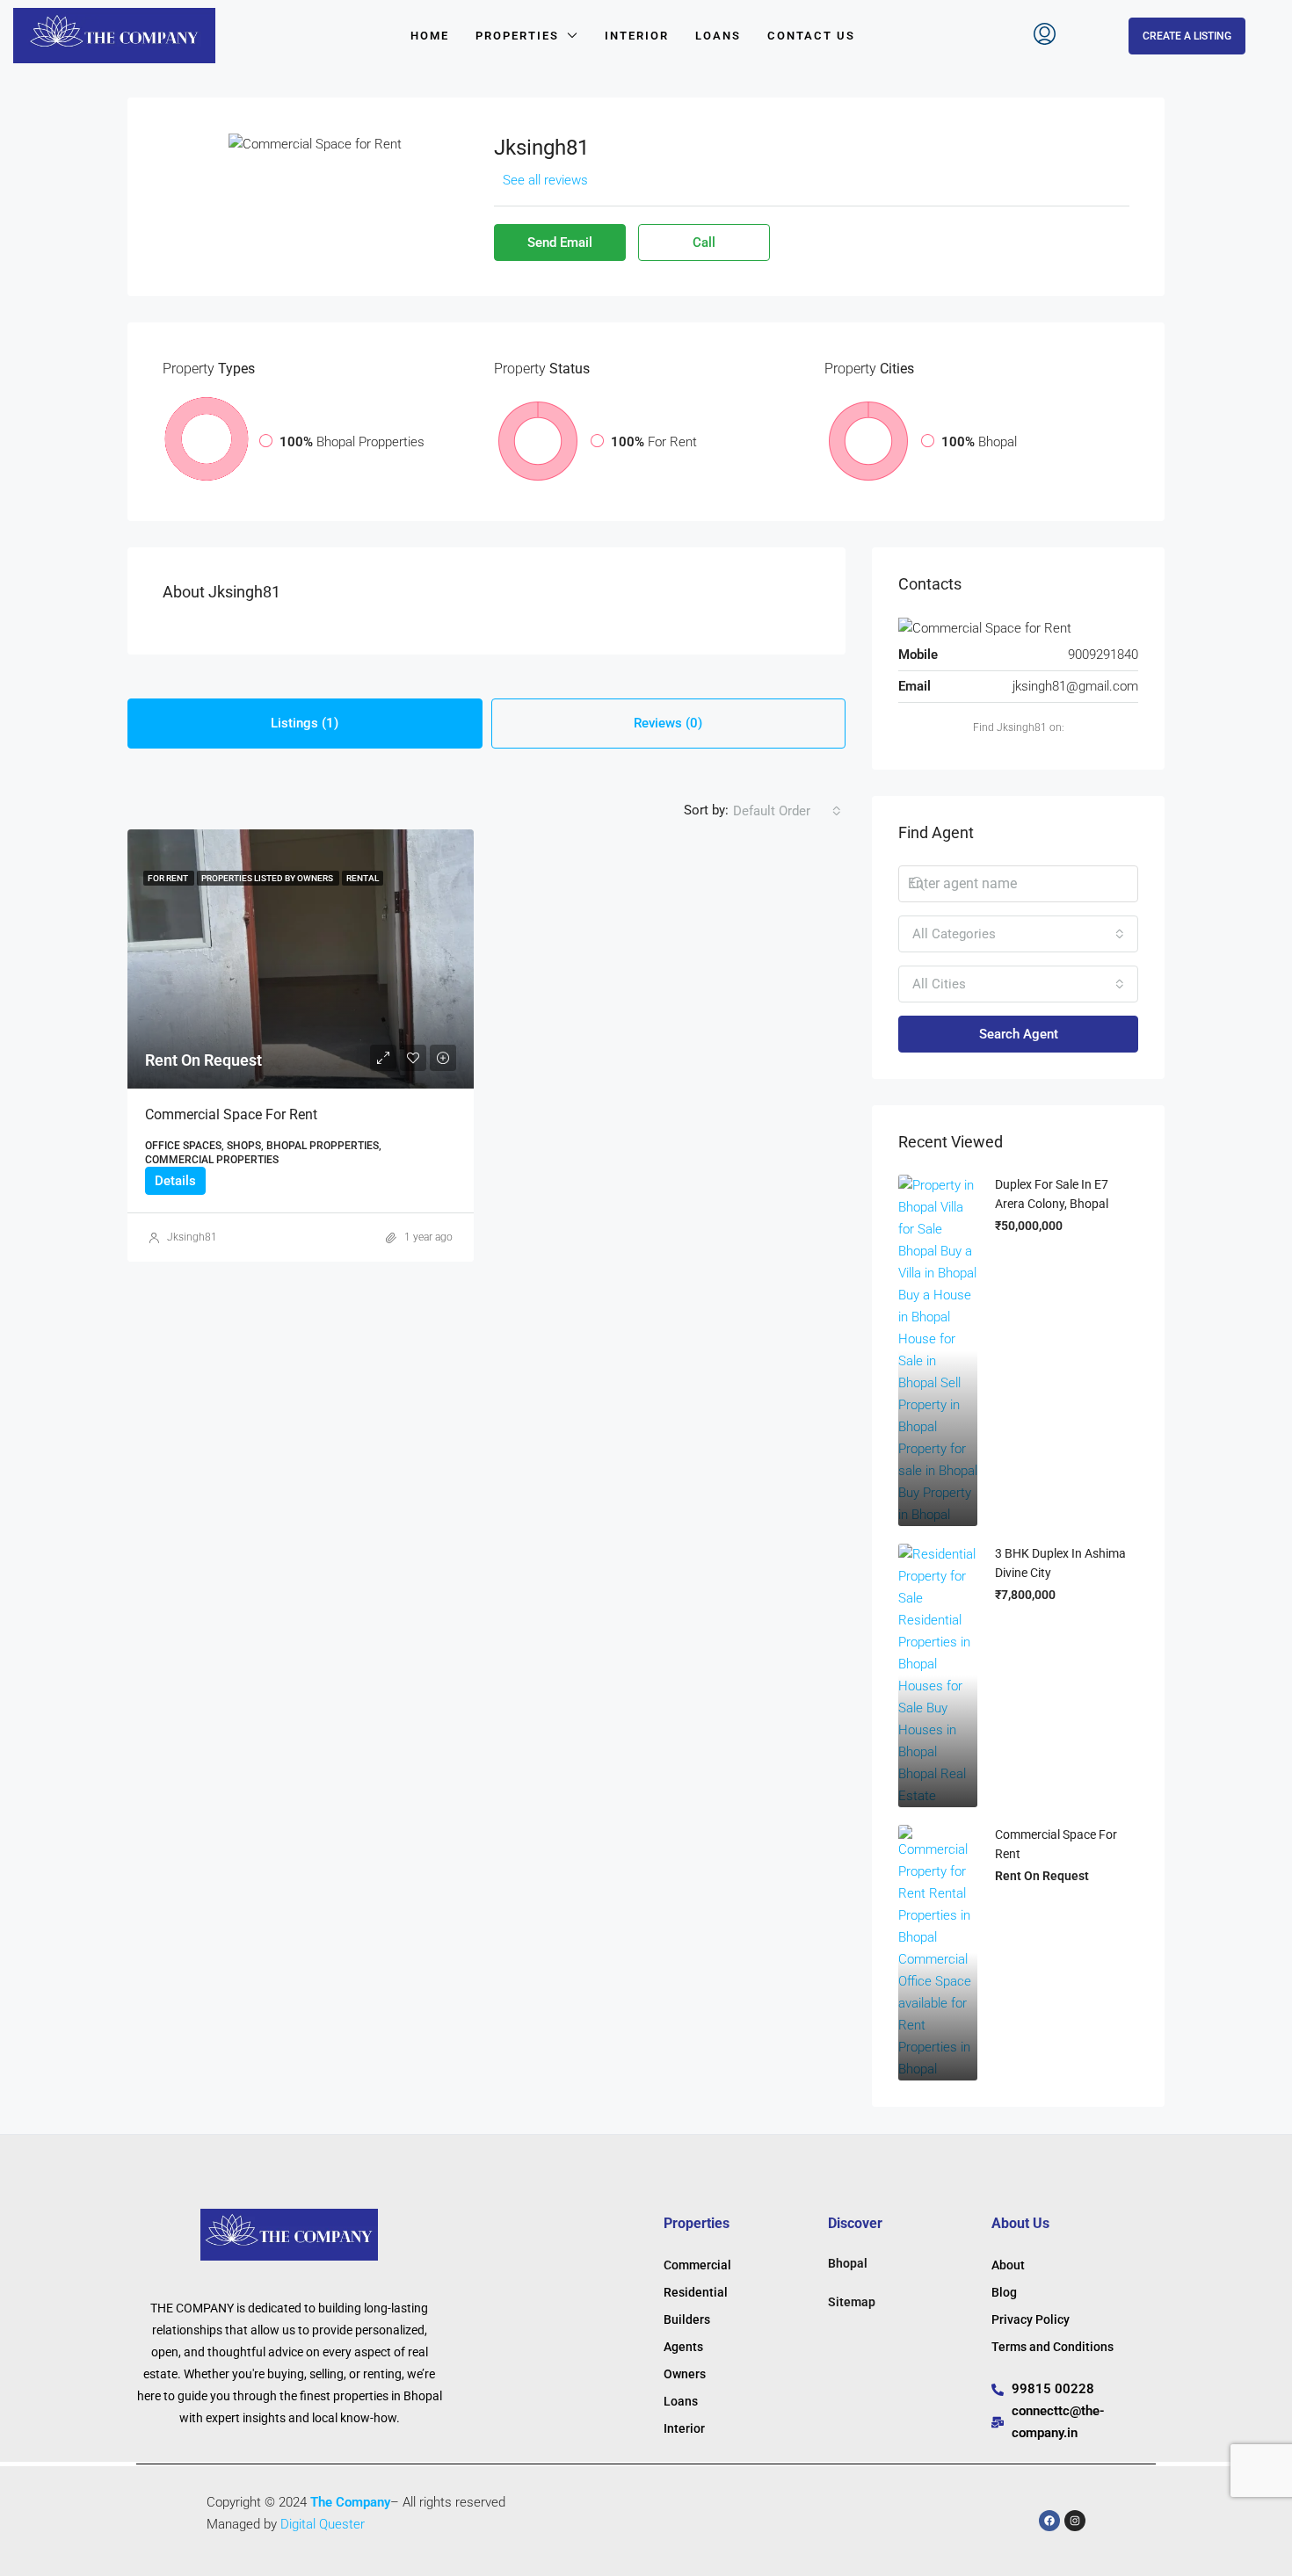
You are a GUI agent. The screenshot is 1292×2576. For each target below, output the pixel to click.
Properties (517, 36)
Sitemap (852, 2302)
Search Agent (1019, 1034)
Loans (718, 36)
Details (175, 1181)
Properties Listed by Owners (268, 878)
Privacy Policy (1031, 2319)
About (1008, 2265)
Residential (696, 2292)
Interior (637, 36)
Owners (685, 2374)
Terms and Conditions (1052, 2347)
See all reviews (545, 180)
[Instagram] (1075, 2521)
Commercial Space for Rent (231, 1114)
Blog (1004, 2292)
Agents (683, 2347)
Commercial (697, 2265)
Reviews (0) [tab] (668, 723)
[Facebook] (1049, 2521)
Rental (363, 878)
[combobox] (787, 811)
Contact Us (811, 36)
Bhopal (848, 2263)
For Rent (169, 878)
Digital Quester (323, 2524)
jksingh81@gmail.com (1075, 686)
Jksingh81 (192, 1237)
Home (430, 36)
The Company (350, 2502)
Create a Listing (1187, 36)
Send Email (560, 242)
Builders (687, 2319)
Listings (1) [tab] (305, 723)
